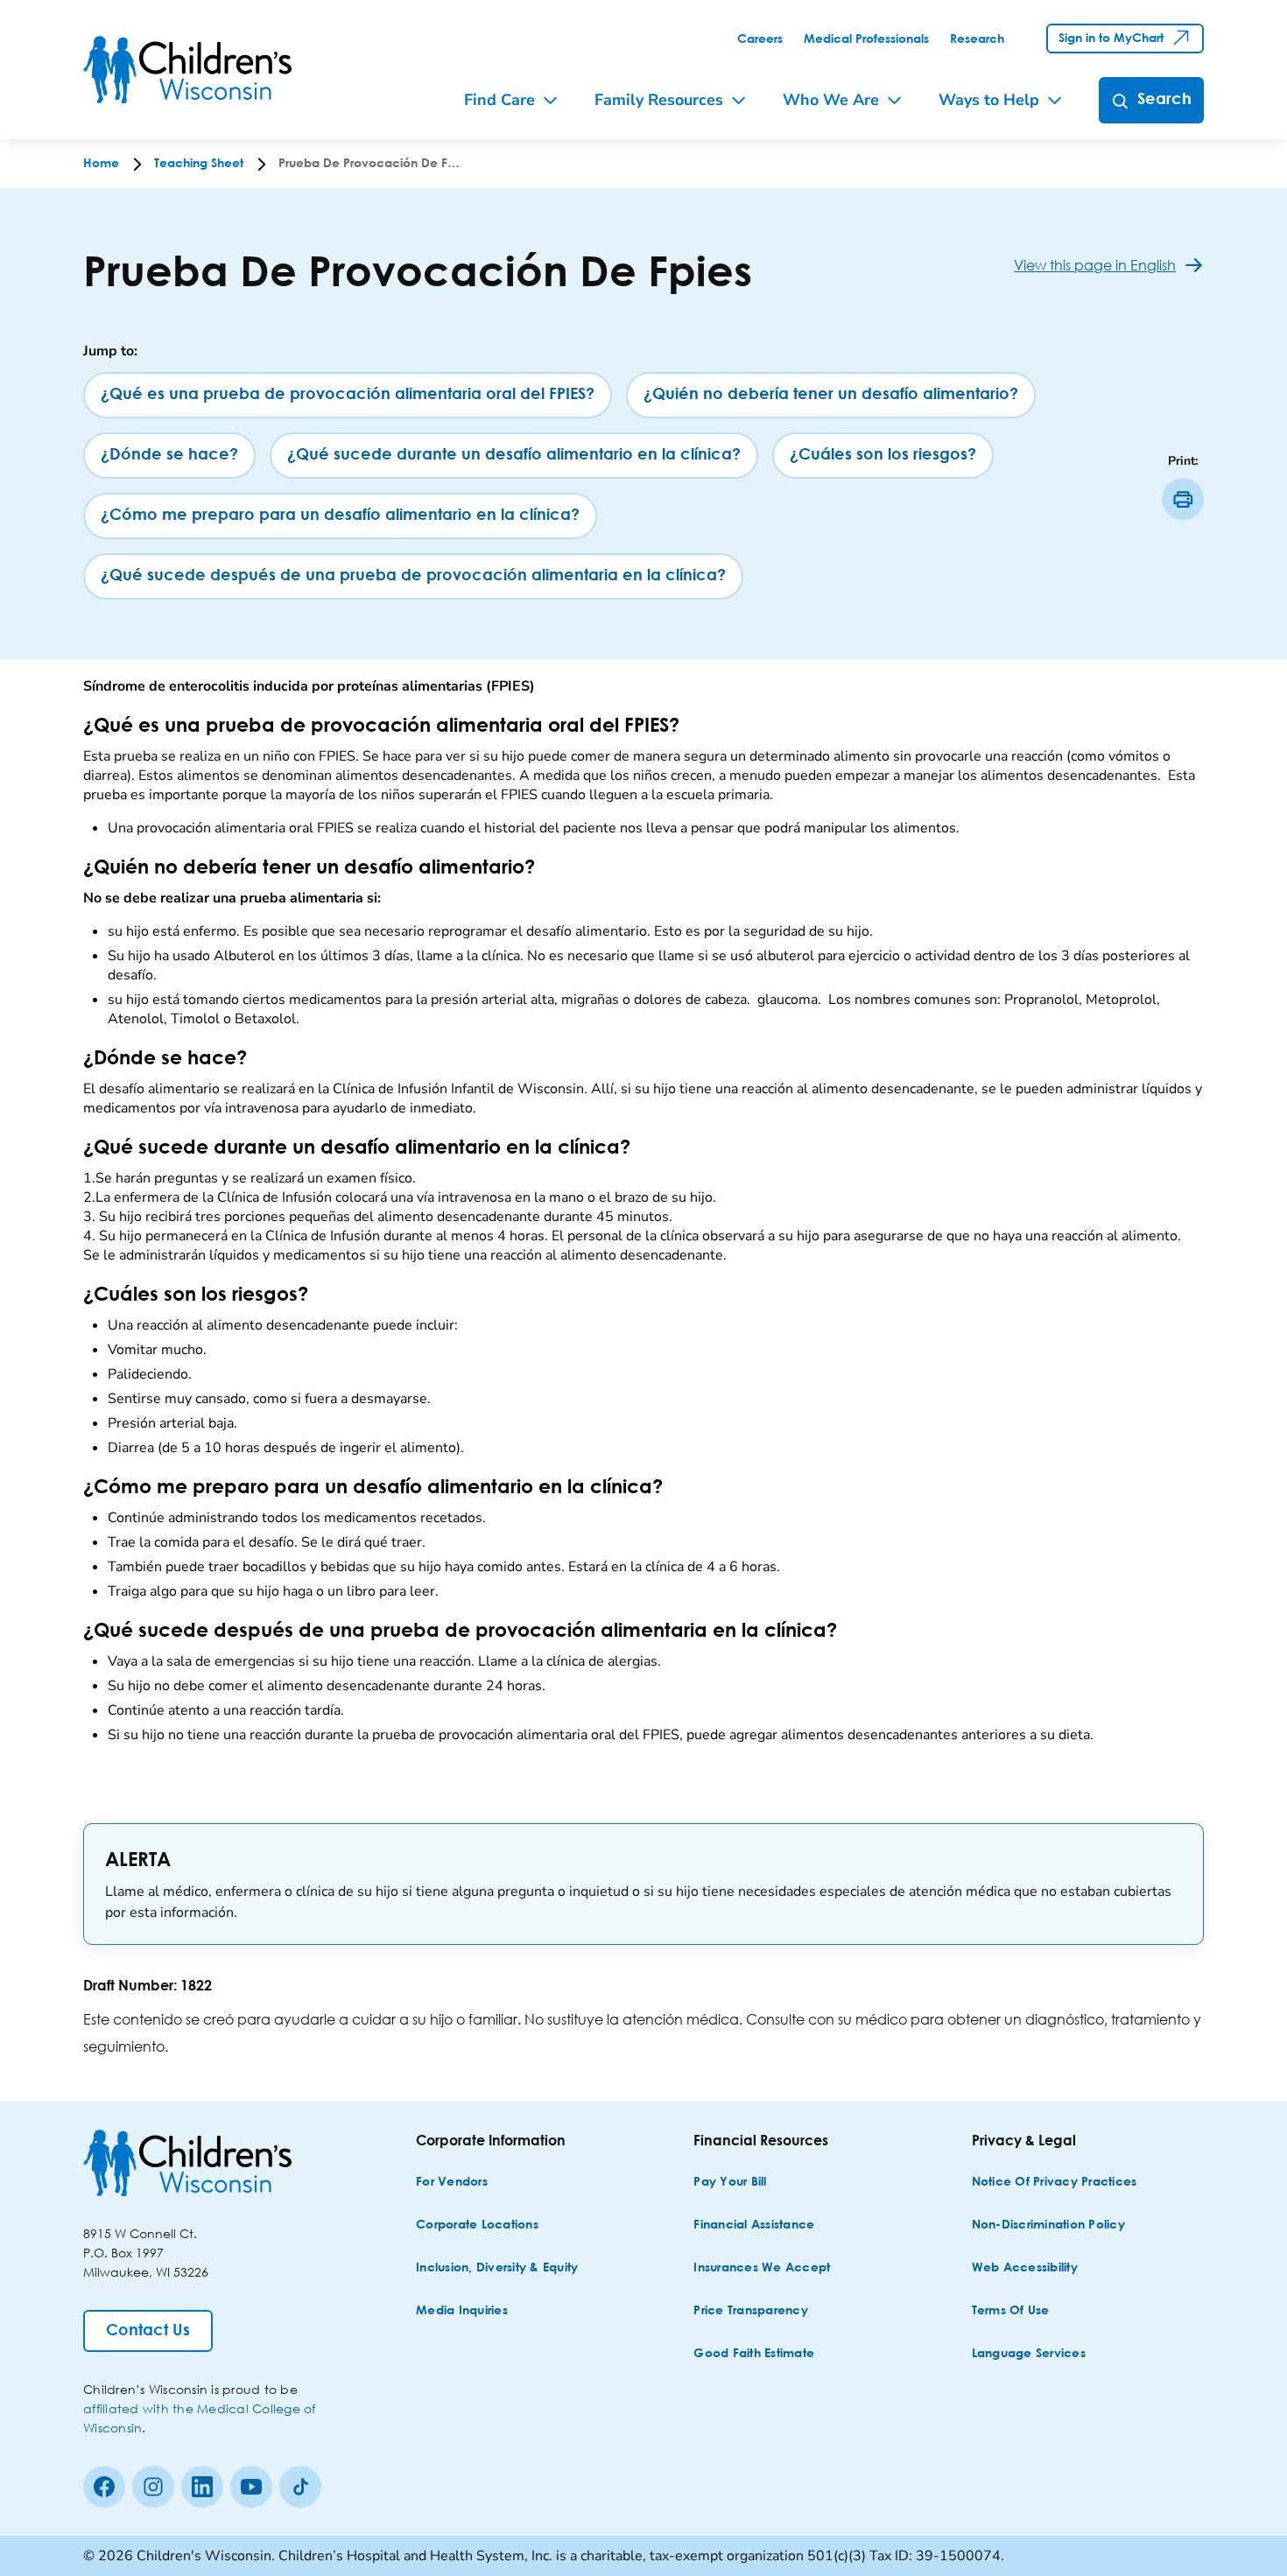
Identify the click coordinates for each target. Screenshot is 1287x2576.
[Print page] (1183, 499)
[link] (760, 39)
